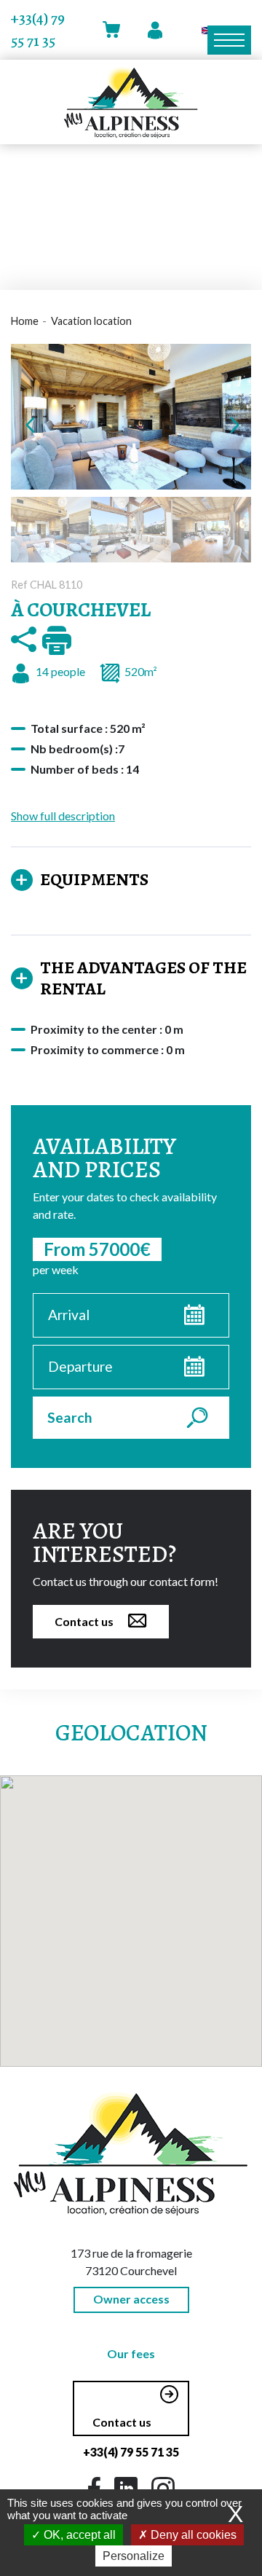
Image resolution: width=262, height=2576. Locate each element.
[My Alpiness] (131, 102)
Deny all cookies (192, 2535)
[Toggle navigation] (229, 40)
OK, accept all (78, 2535)
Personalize (134, 2556)
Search (70, 1417)
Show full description (63, 816)
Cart (114, 30)
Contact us (84, 1621)
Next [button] (233, 424)
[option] (131, 417)
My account (156, 30)
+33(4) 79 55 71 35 (38, 30)
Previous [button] (29, 424)
